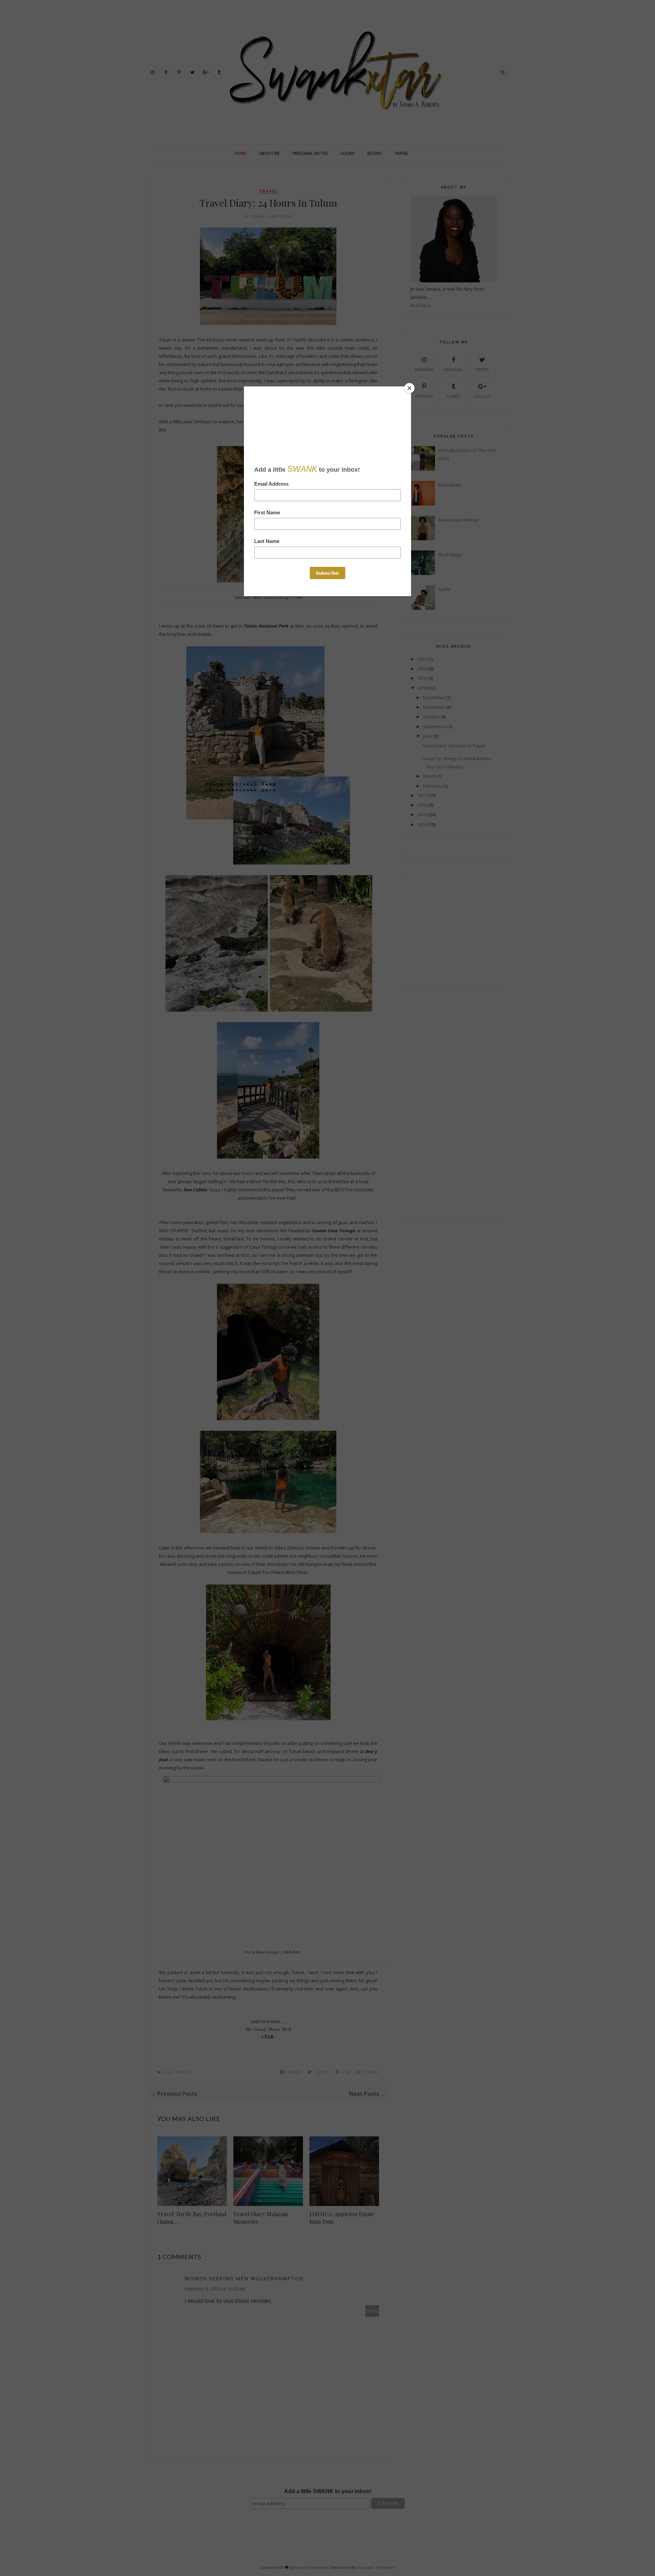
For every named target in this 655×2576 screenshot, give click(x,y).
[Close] (409, 388)
